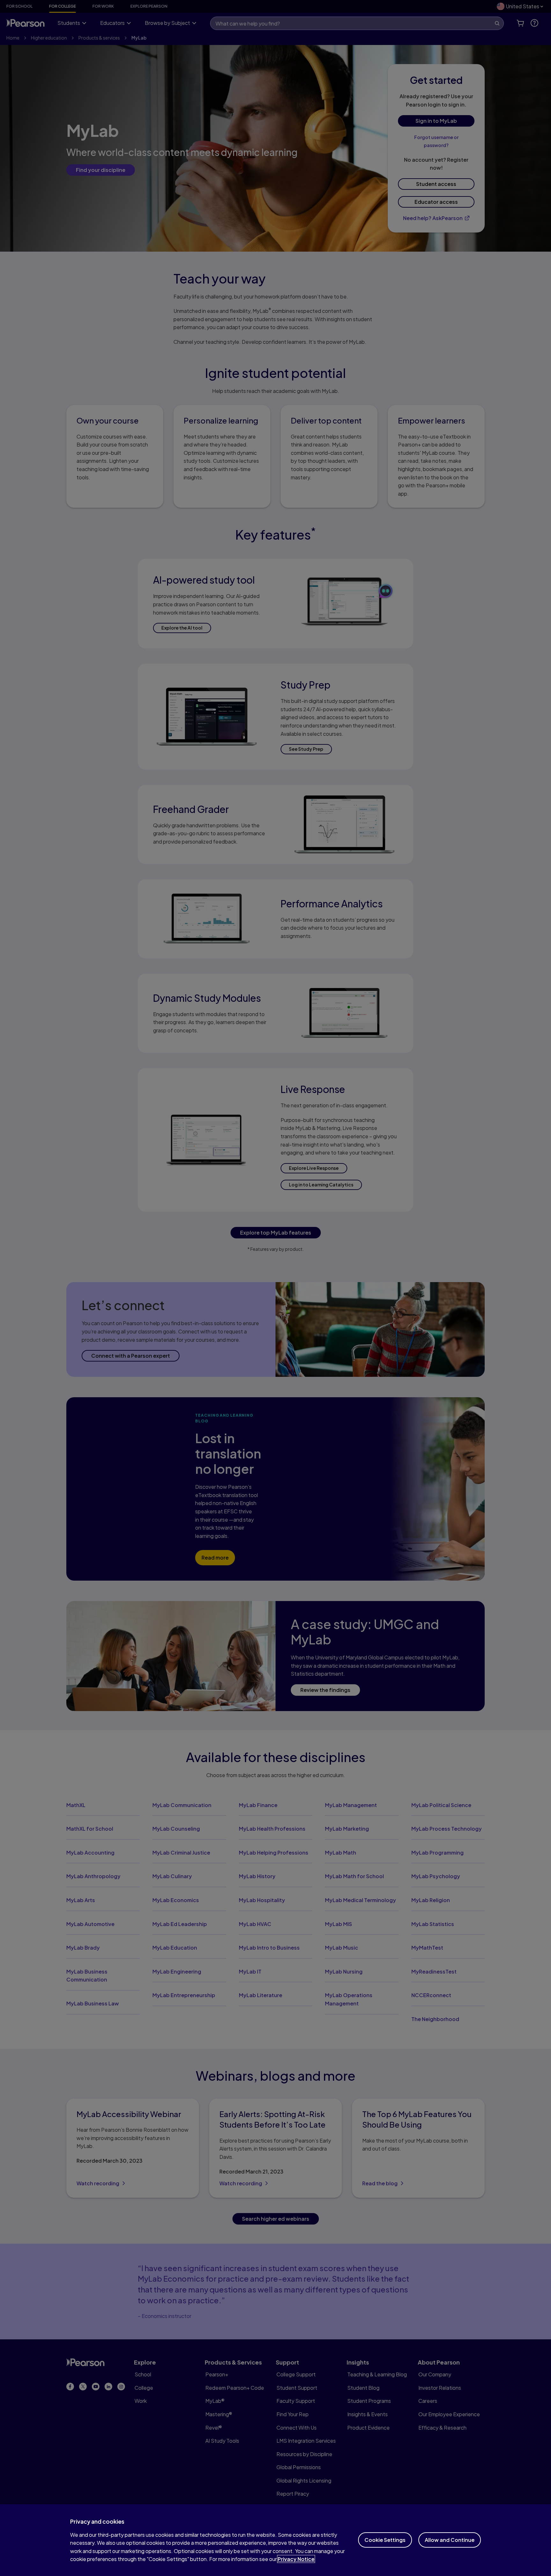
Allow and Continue (450, 2540)
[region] (275, 2540)
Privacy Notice (296, 2559)
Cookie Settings (385, 2540)
